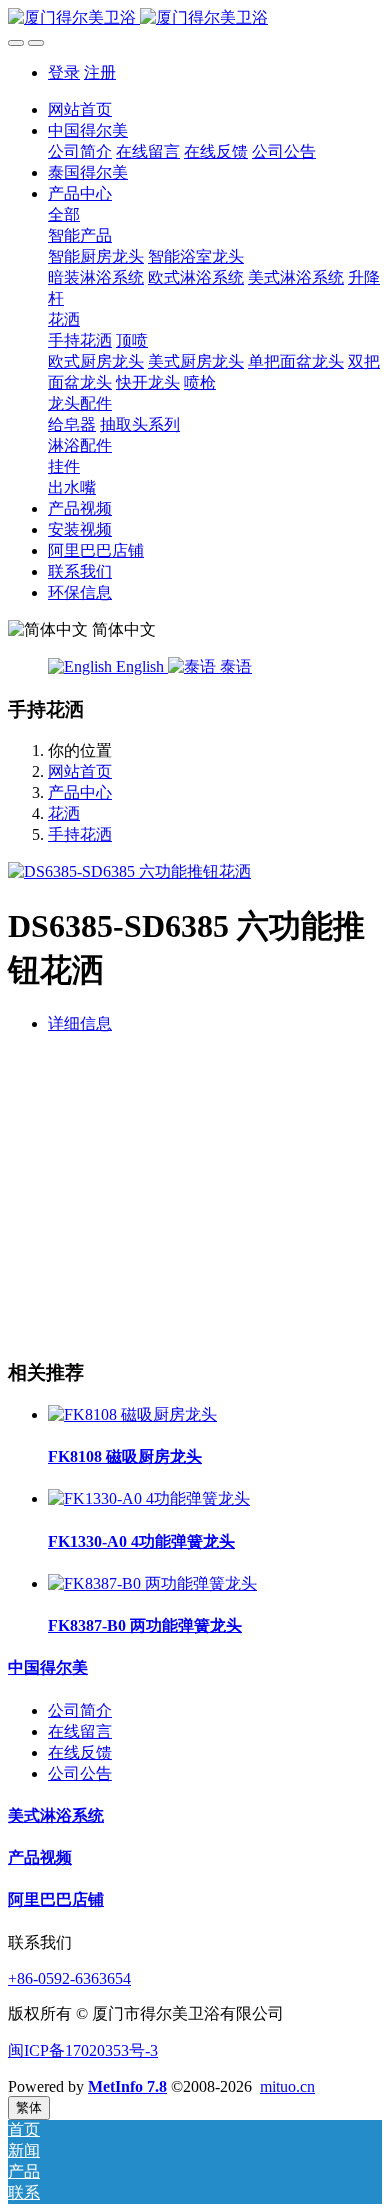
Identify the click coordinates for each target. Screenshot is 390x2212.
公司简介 (80, 1710)
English (140, 666)
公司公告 (80, 1773)
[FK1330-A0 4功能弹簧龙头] (149, 1498)
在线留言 (80, 1731)
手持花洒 (80, 834)
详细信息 (80, 1023)
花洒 (64, 813)
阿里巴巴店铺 (56, 1899)
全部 (64, 214)
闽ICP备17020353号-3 (83, 2050)
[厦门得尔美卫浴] (195, 18)
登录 (64, 72)
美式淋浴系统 (56, 1815)
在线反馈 (80, 1752)
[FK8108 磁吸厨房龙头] (132, 1414)
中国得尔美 (48, 1667)
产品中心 (80, 792)
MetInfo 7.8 (127, 2086)
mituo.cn (287, 2086)
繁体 (29, 2107)
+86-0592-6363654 (69, 1978)
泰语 (234, 666)
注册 (100, 72)
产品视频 (40, 1857)
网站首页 (80, 109)
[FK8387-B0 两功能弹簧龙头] (152, 1583)
